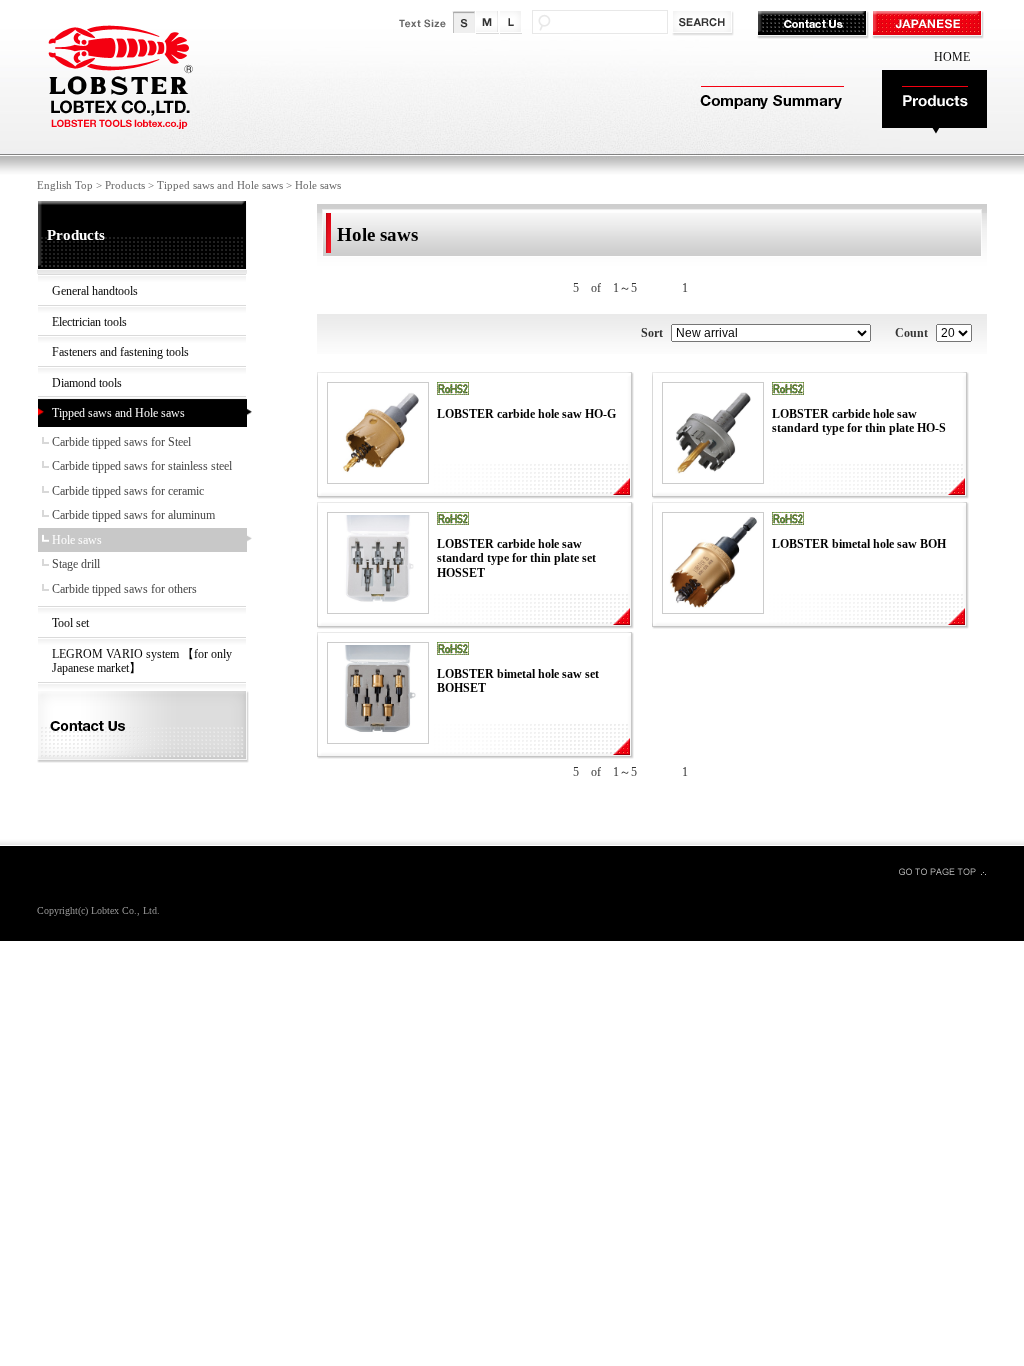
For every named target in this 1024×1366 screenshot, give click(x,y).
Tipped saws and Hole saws (220, 185)
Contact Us (814, 25)
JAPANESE (929, 25)
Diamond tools (87, 383)
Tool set (70, 623)
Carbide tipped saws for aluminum (133, 515)
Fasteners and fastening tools (120, 352)
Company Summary (769, 102)
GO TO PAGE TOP (942, 871)
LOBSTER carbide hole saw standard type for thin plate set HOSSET (516, 558)
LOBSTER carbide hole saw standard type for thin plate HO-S (859, 421)
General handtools (95, 291)
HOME (952, 57)
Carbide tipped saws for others (124, 589)
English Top (65, 185)
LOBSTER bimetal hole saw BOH (859, 544)
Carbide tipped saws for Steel (121, 442)
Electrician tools (89, 322)
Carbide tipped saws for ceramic (128, 491)
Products (934, 102)
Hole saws (77, 540)
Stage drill (76, 564)
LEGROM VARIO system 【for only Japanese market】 (142, 661)
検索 (704, 23)
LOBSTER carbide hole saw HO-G (526, 414)
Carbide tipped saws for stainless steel (142, 466)
